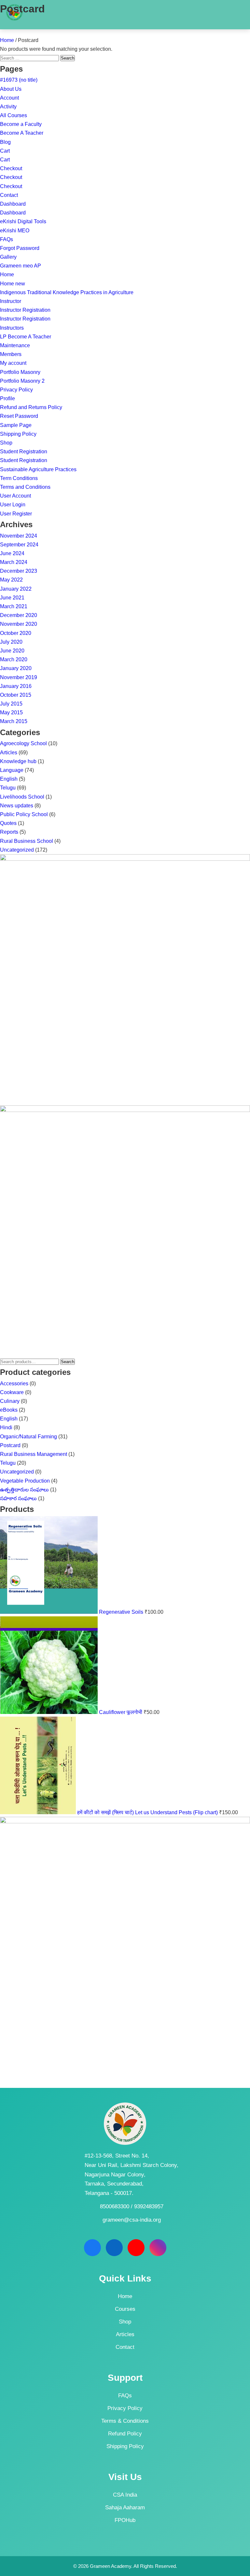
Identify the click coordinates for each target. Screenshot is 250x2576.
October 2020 (16, 633)
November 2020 (19, 624)
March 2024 (14, 562)
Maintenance (15, 345)
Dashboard (13, 204)
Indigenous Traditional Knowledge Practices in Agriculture (67, 292)
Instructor (11, 301)
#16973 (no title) (19, 80)
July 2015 (11, 704)
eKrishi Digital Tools (23, 221)
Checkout (11, 168)
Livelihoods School (22, 797)
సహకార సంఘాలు (18, 1498)
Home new (13, 284)
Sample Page (16, 425)
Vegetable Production (25, 1481)
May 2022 (11, 580)
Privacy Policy (16, 390)
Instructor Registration (25, 310)
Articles (9, 753)
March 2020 (14, 659)
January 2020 (16, 668)
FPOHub (125, 2520)
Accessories (14, 1384)
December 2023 (19, 571)
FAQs (7, 239)
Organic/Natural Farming (28, 1437)
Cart (5, 151)
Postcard (10, 1445)
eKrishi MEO (15, 231)
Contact (9, 195)
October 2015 (16, 695)
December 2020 (19, 615)
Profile (7, 398)
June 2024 (12, 553)
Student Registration (24, 452)
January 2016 (16, 686)
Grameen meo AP (21, 266)
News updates (17, 806)
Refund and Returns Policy (31, 407)
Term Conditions (19, 478)
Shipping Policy (18, 434)
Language (12, 770)
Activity (8, 107)
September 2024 (19, 545)
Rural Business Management (34, 1454)
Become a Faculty (21, 124)
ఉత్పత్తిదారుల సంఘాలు (24, 1490)
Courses (125, 2309)
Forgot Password (20, 248)
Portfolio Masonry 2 (22, 381)
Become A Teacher (22, 133)
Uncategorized (17, 850)
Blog (5, 142)
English (9, 779)
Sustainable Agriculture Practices (38, 469)
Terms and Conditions (25, 487)
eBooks (9, 1410)
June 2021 (12, 598)
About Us (11, 89)
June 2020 (12, 651)
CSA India (125, 2495)
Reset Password (19, 416)
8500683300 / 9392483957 (132, 2206)
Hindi (6, 1427)
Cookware (12, 1392)
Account (9, 98)
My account (13, 363)
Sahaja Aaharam (125, 2507)
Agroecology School (23, 743)
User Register (16, 514)
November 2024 (19, 536)
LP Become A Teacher (26, 337)
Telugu (8, 788)
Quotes (8, 823)
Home (7, 40)
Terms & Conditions (125, 2421)
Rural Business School (27, 841)
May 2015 (11, 713)
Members (11, 354)
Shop (6, 443)
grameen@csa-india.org (132, 2220)
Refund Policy (125, 2434)
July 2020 (11, 642)
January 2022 (16, 589)
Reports (9, 832)
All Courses (14, 115)
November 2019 (19, 677)
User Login (13, 505)
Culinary (10, 1401)
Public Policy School (24, 814)
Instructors (12, 328)
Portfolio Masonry (20, 372)
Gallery (8, 257)
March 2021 (14, 606)
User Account (15, 496)
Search (68, 1362)
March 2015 (14, 721)
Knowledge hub (18, 761)
